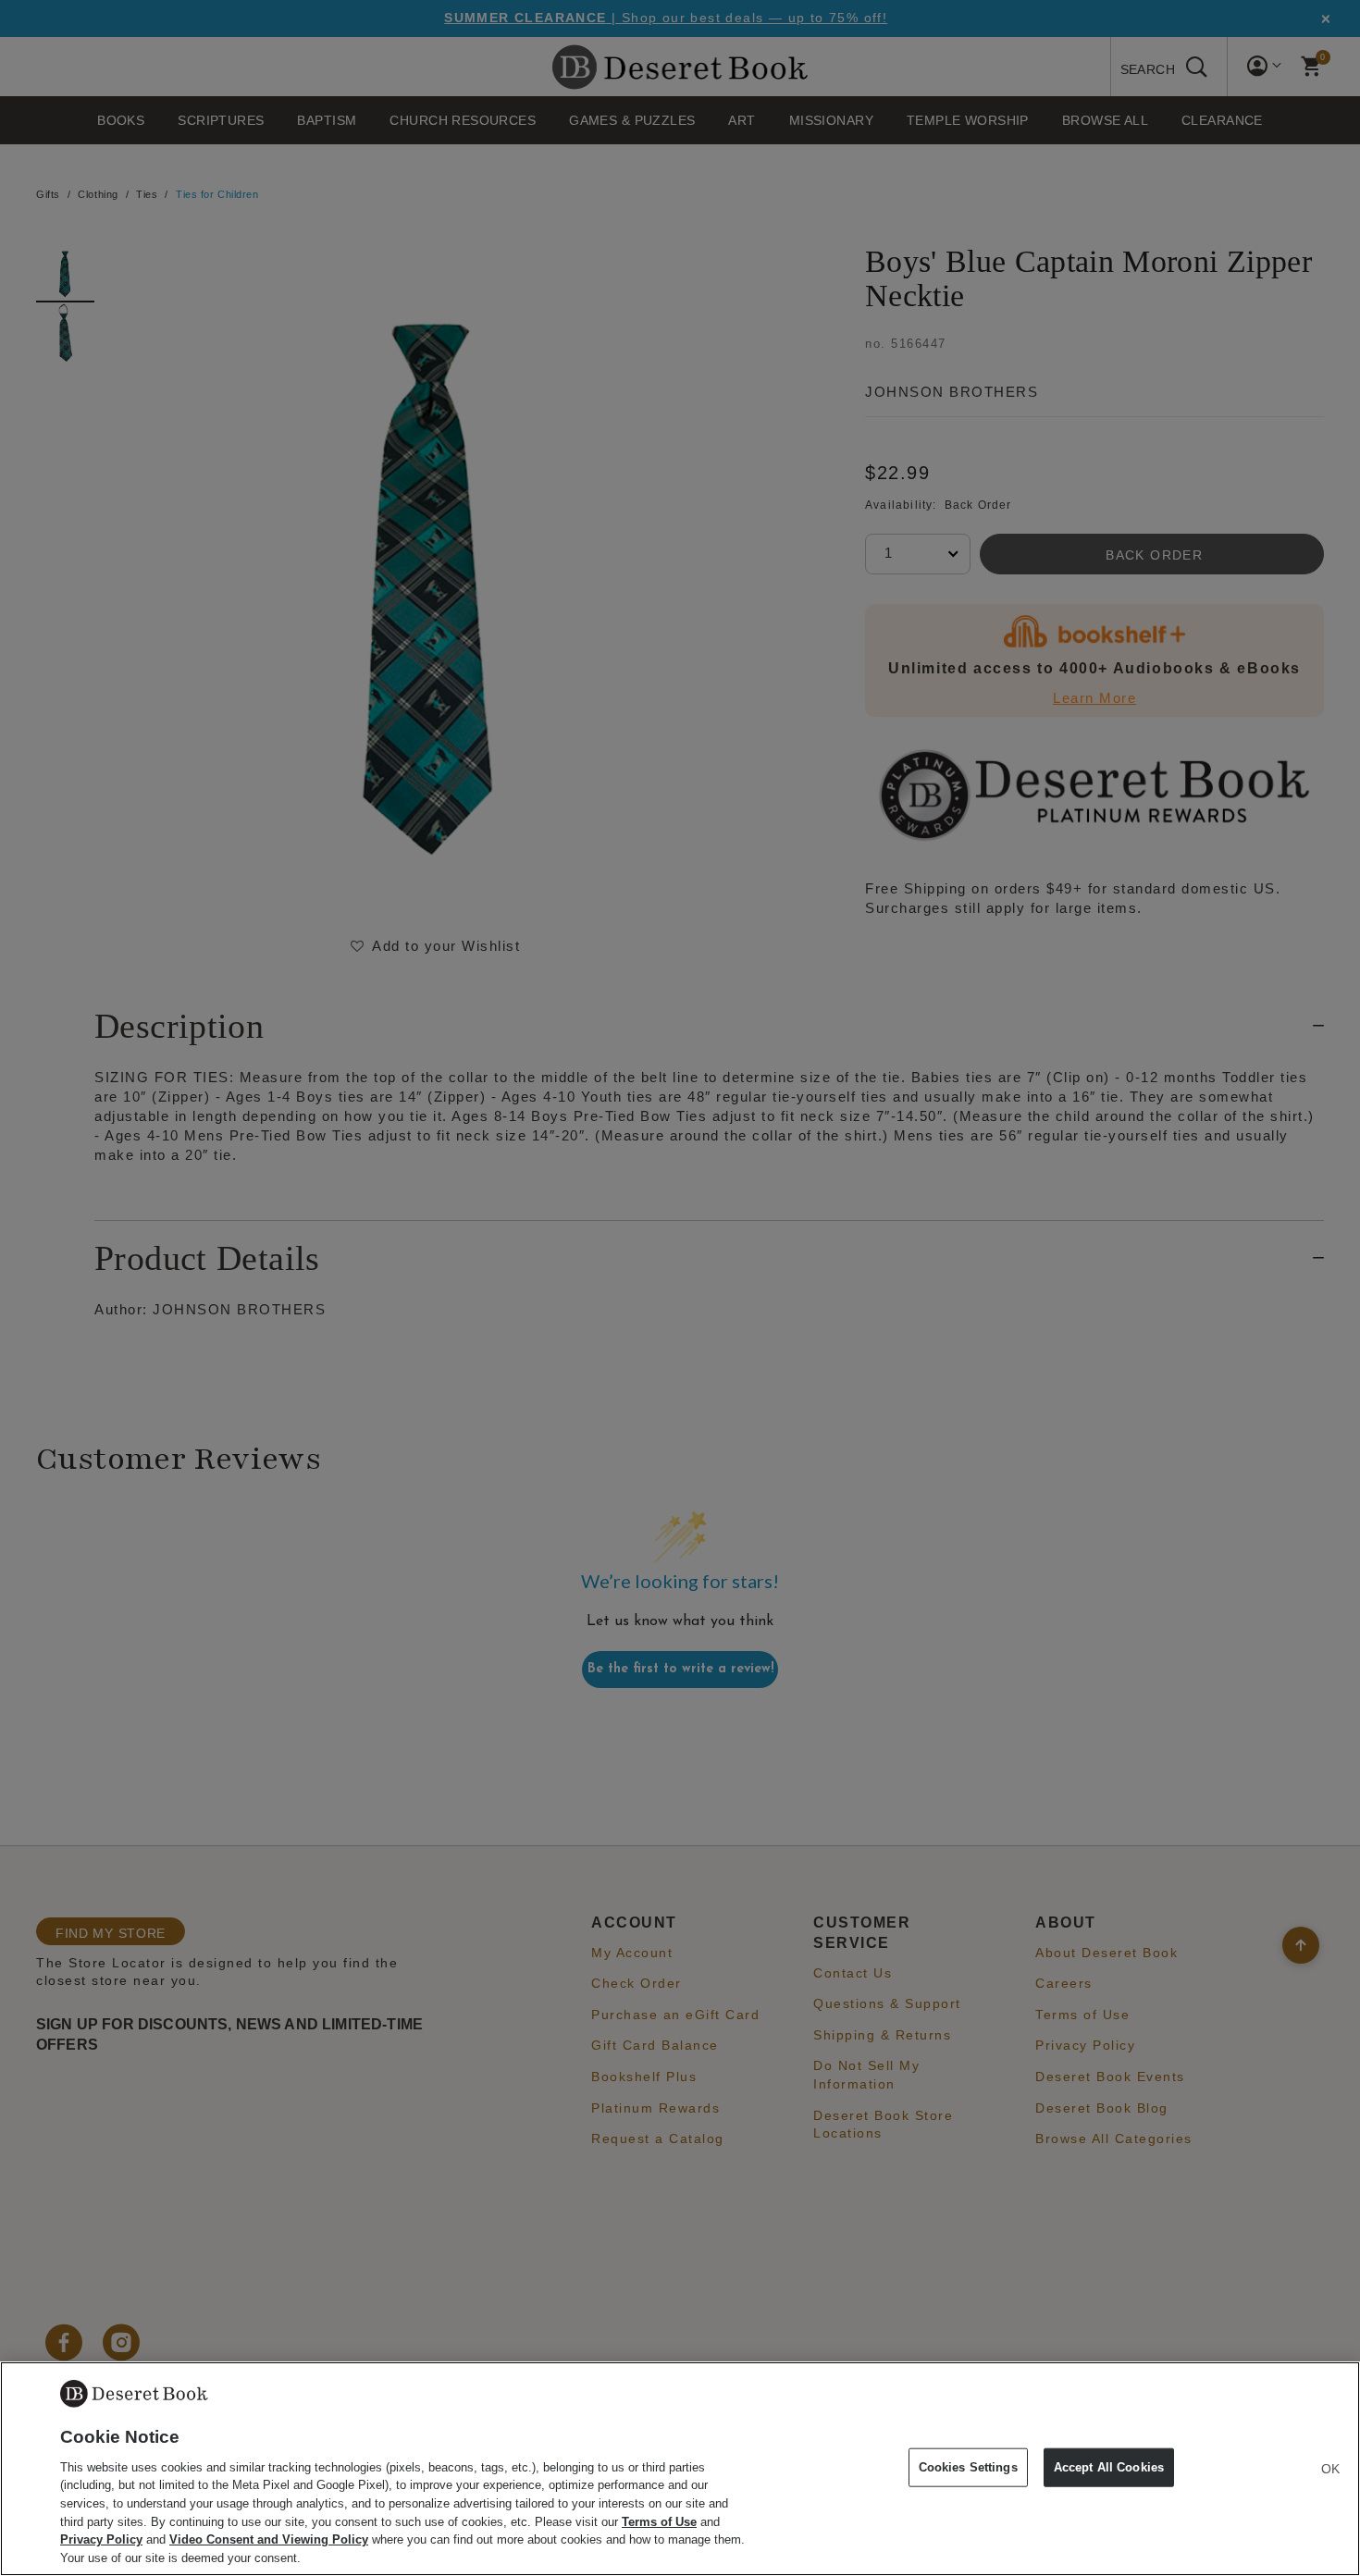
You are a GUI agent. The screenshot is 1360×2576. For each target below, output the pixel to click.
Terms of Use (659, 2521)
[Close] (1330, 2469)
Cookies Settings (968, 2467)
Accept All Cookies (1109, 2467)
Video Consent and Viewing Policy (269, 2539)
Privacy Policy (101, 2539)
